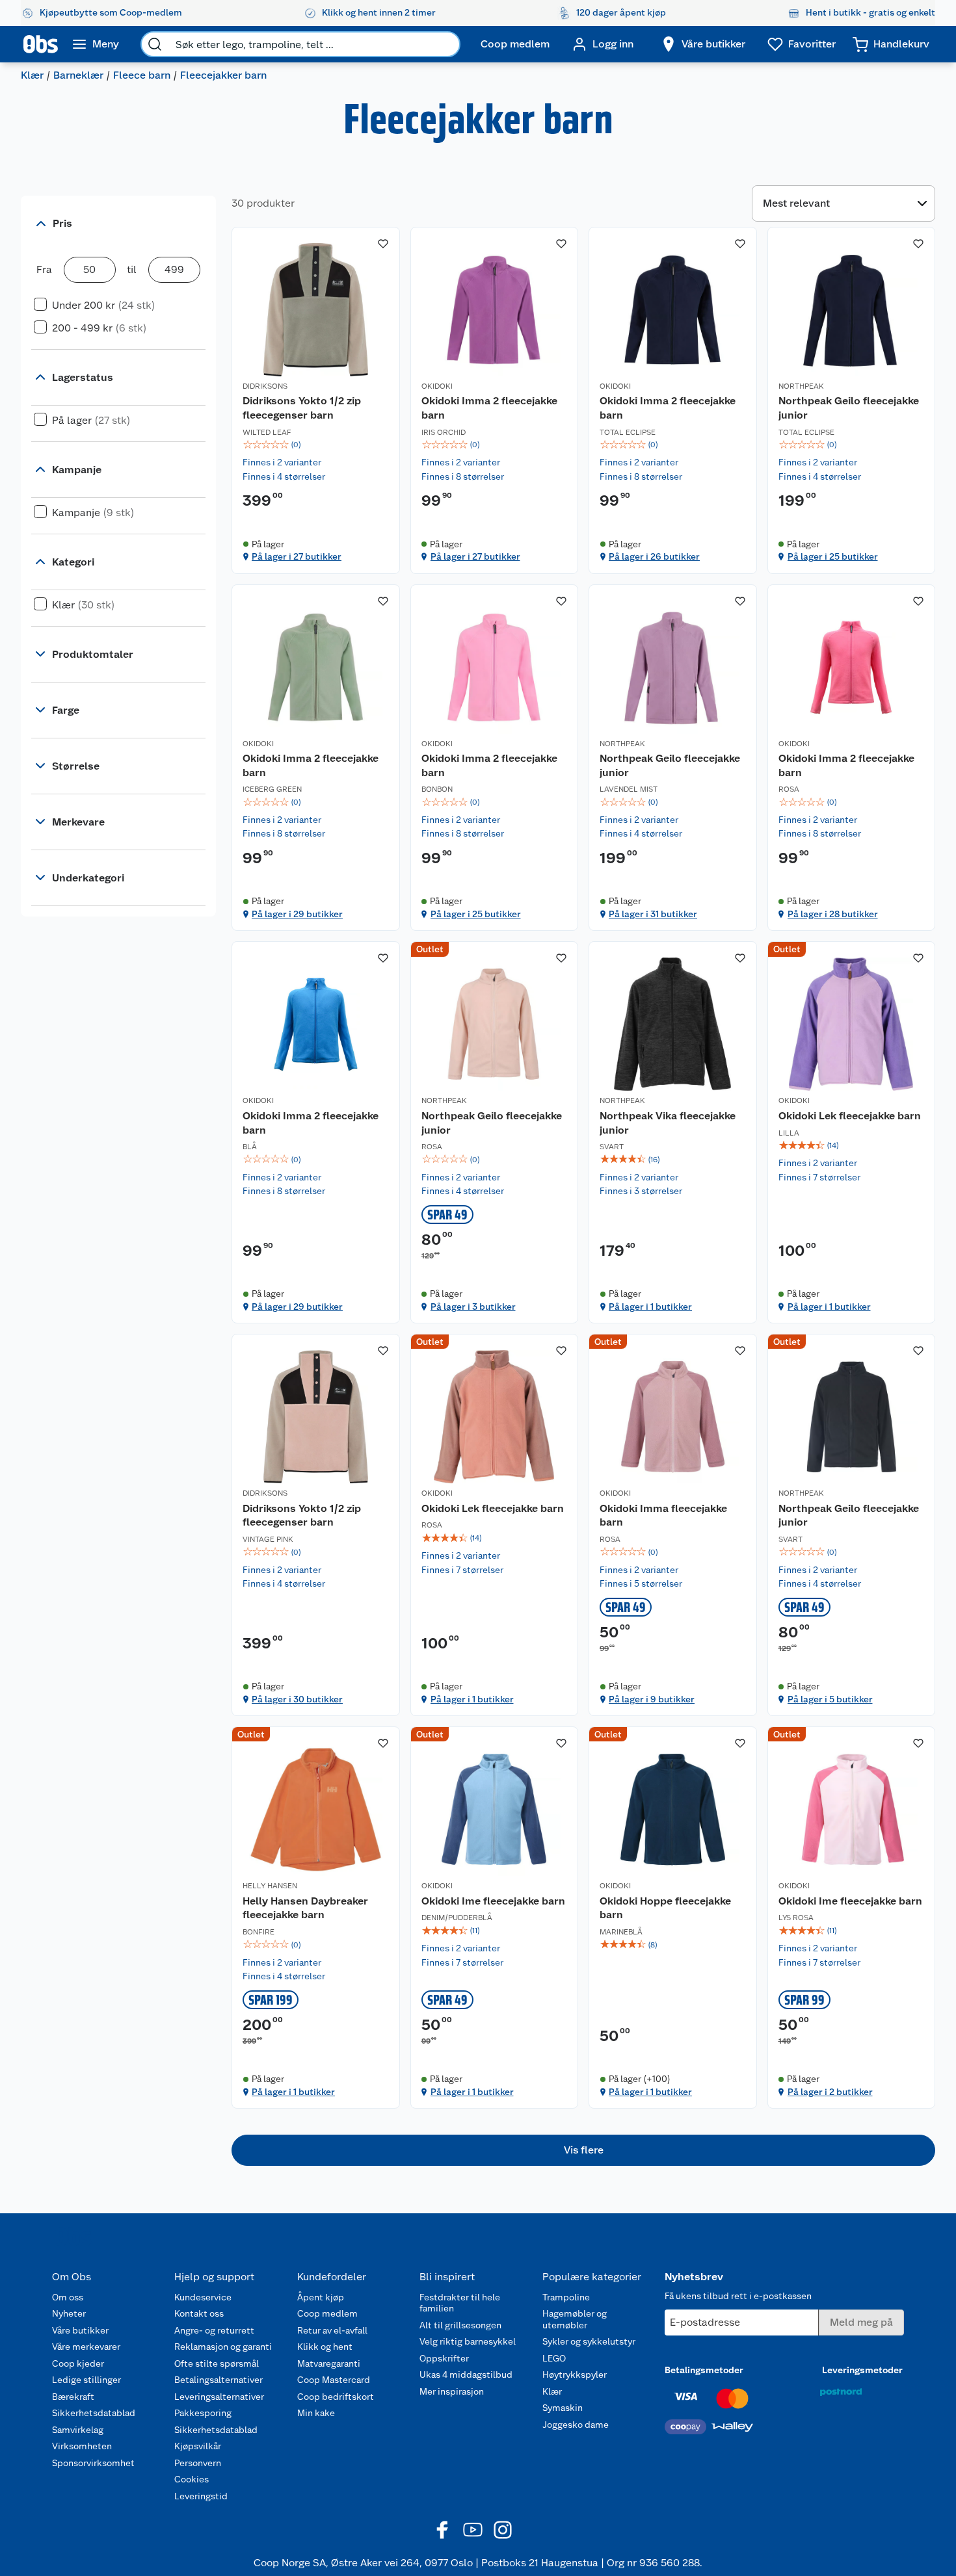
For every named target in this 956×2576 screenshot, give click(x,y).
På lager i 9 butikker (652, 1699)
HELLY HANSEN (270, 1886)
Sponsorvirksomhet (93, 2463)
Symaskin (563, 2408)
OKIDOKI (437, 386)
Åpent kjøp (321, 2297)
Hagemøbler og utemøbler (575, 2319)
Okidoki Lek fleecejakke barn (850, 1116)
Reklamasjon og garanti (223, 2347)
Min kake (316, 2413)
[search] (155, 44)
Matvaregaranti (329, 2363)
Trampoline (566, 2297)
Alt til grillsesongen (460, 2325)
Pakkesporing (203, 2413)
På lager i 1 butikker (650, 1307)
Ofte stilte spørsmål (217, 2363)
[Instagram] (503, 2530)
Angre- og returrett (214, 2330)
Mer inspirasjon (452, 2391)
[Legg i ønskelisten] (383, 244)
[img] (316, 445)
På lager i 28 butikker (833, 914)
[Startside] (41, 44)
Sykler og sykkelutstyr (589, 2341)
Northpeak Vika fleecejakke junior (668, 1123)
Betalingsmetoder (704, 2370)
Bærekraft (73, 2397)
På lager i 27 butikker (297, 556)
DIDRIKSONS (265, 386)
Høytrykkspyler (575, 2374)
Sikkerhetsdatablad (94, 2413)
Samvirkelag (78, 2430)
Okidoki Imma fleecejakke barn (663, 1516)
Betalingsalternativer (219, 2380)
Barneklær (78, 75)
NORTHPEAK (801, 386)
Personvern (198, 2463)
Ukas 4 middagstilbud (466, 2374)
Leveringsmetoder (862, 2370)
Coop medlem (327, 2313)
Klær (32, 75)
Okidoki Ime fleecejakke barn (493, 1901)
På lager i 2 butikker (830, 2092)
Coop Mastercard (334, 2380)
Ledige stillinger (86, 2380)
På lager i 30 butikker (297, 1699)
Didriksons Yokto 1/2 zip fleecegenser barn (302, 408)
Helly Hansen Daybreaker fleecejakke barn (305, 1908)
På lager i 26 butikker (654, 556)
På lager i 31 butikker (653, 914)
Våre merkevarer (86, 2347)
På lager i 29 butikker (297, 914)
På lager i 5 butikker (830, 1699)
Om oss (68, 2297)
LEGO (554, 2358)
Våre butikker (80, 2330)
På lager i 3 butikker (473, 1307)
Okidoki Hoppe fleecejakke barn (665, 1908)
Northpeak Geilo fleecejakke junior (849, 408)
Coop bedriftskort (336, 2397)
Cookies (192, 2479)
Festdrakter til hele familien (460, 2303)
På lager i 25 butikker (833, 556)
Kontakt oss (199, 2313)
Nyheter (69, 2313)
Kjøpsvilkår (198, 2446)
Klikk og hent (325, 2347)
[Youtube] (473, 2530)
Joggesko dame (576, 2425)
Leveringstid (201, 2496)
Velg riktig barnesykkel (468, 2341)
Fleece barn (142, 75)
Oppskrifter (444, 2358)
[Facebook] (443, 2530)
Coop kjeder (78, 2363)
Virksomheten (82, 2446)
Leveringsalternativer (219, 2397)
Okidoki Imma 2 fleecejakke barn (489, 408)
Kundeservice (203, 2297)
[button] (583, 2150)
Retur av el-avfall (332, 2330)
